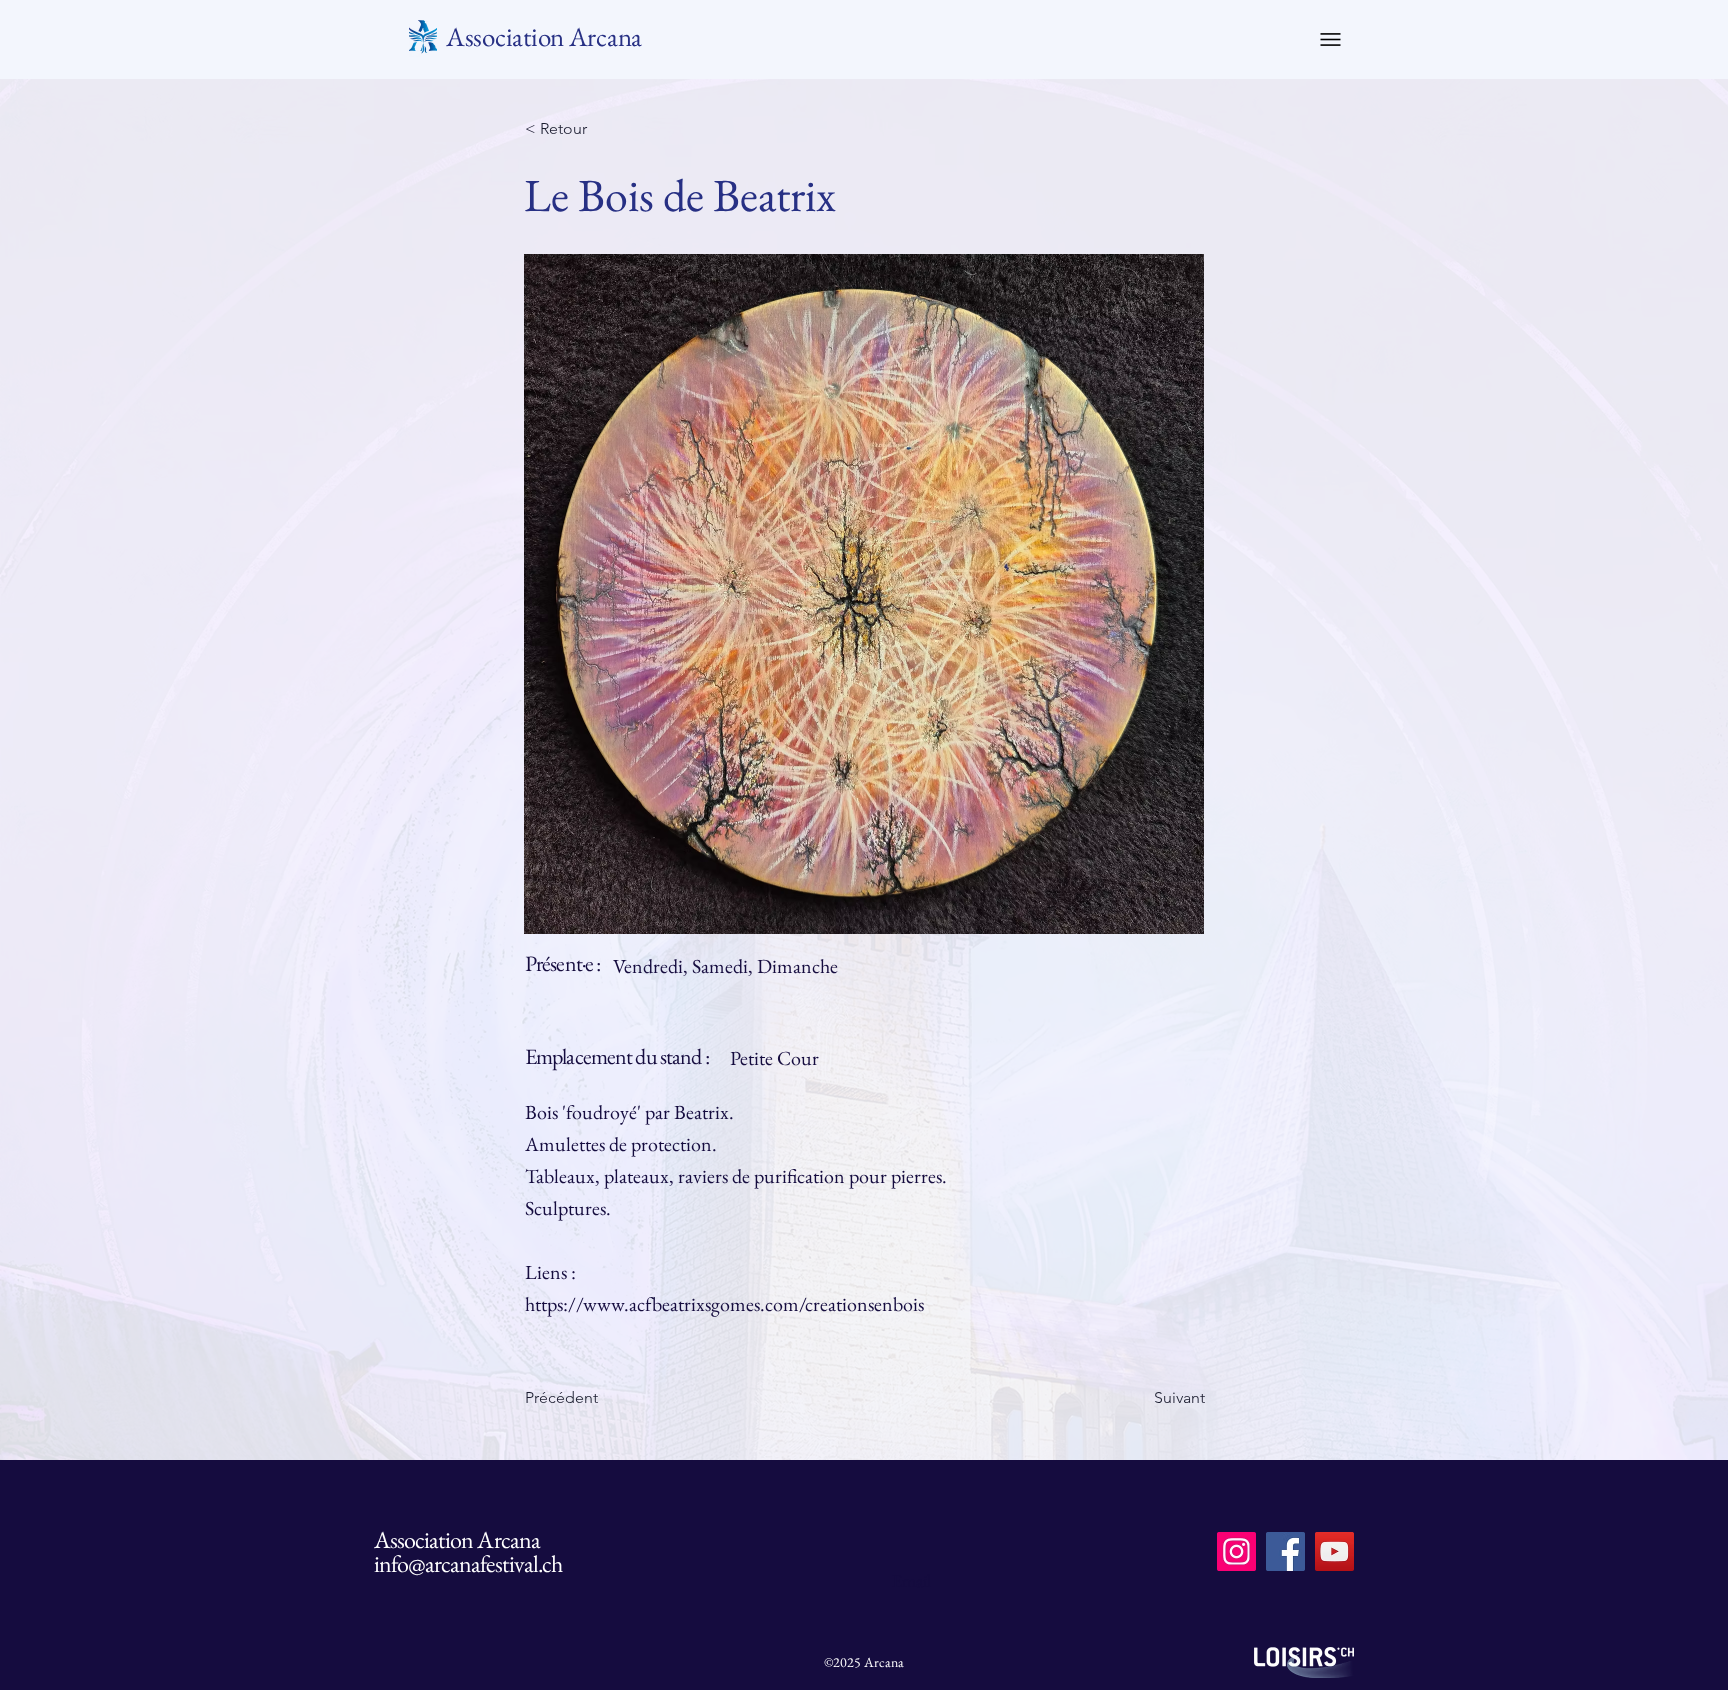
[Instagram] (1236, 1551)
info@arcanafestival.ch (468, 1563)
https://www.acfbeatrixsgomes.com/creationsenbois (724, 1304)
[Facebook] (1285, 1551)
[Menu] (1330, 39)
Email (911, 1580)
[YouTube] (1334, 1551)
